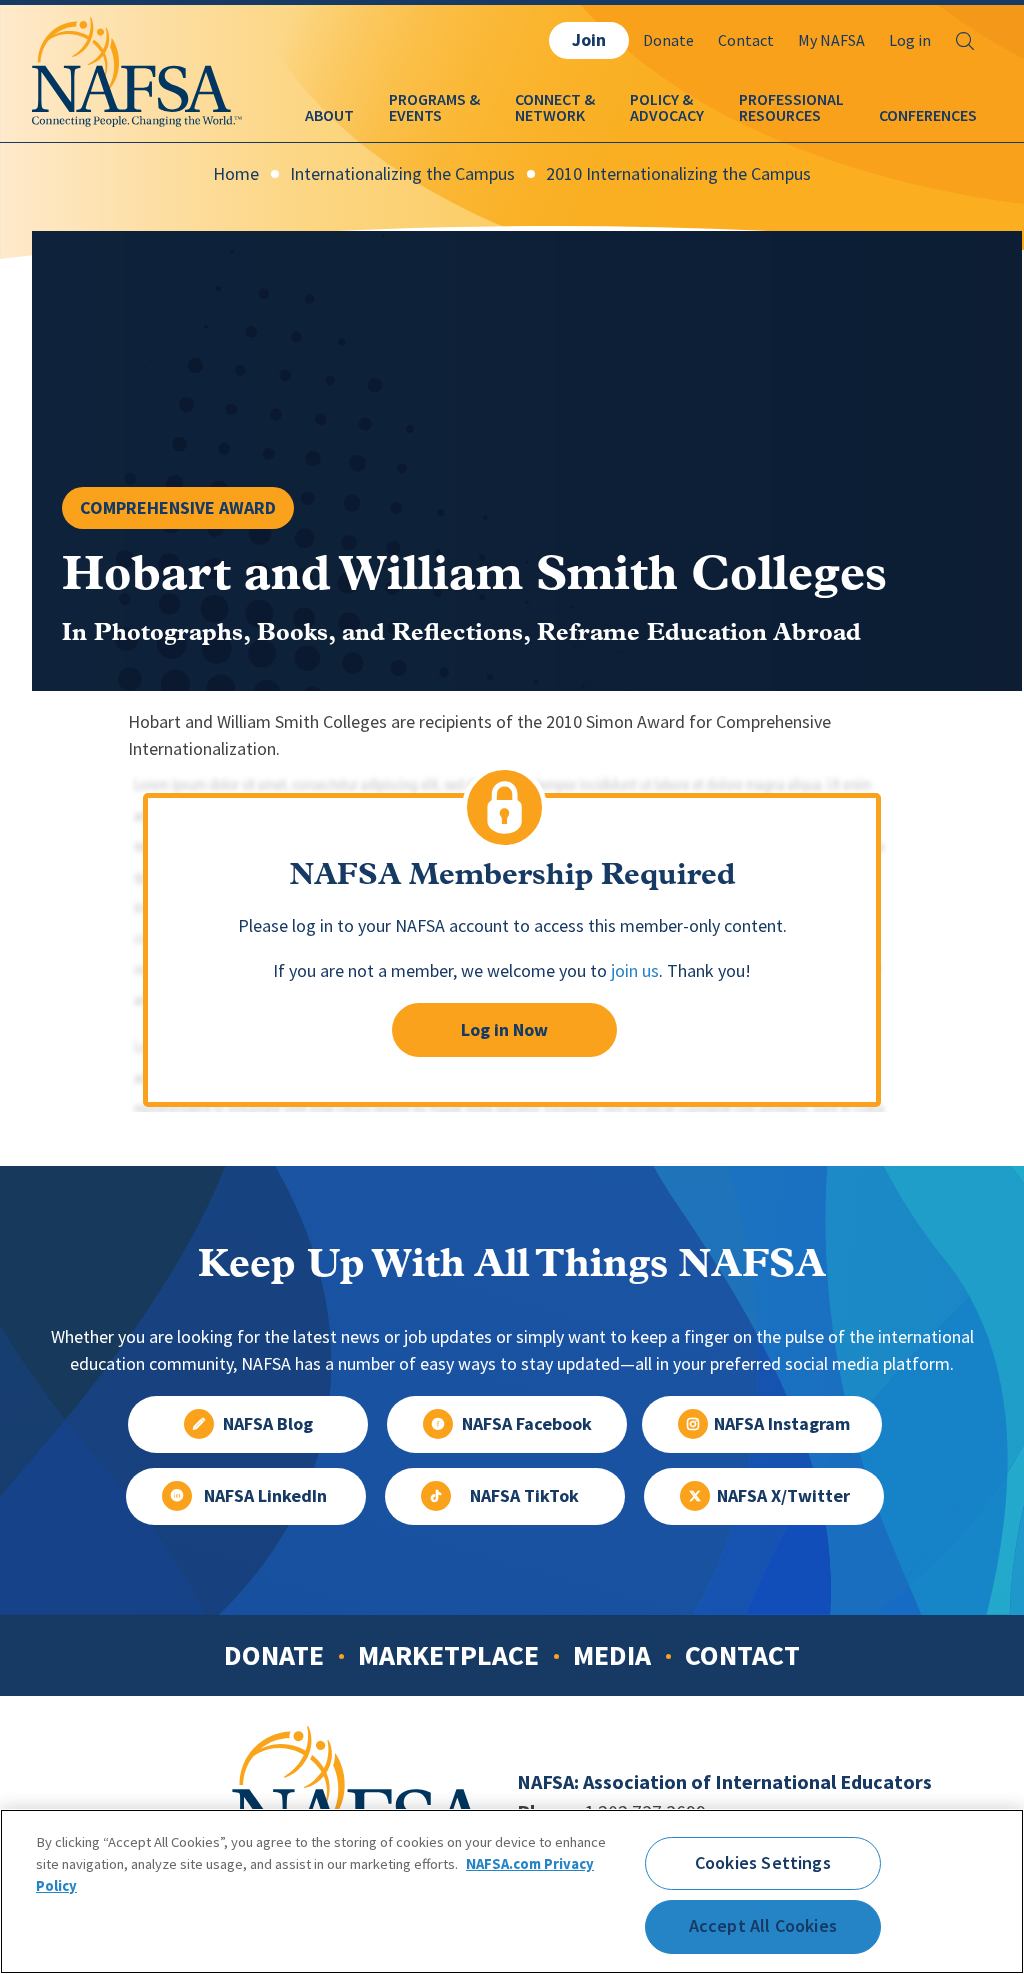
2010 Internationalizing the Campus (678, 174)
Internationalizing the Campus (402, 174)
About (329, 115)
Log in (910, 40)
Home (236, 174)
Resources (780, 115)
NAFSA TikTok (524, 1496)
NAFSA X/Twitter (783, 1496)
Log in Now (504, 1030)
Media (612, 1655)
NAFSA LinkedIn (265, 1496)
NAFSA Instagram (782, 1424)
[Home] (137, 109)
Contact (746, 40)
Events (415, 115)
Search (965, 41)
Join (589, 40)
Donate (668, 40)
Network (550, 115)
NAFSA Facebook (527, 1424)
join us (635, 971)
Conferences (928, 115)
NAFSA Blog (268, 1424)
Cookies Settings (763, 1863)
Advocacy (667, 115)
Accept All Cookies (763, 1926)
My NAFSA (831, 40)
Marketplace (448, 1655)
